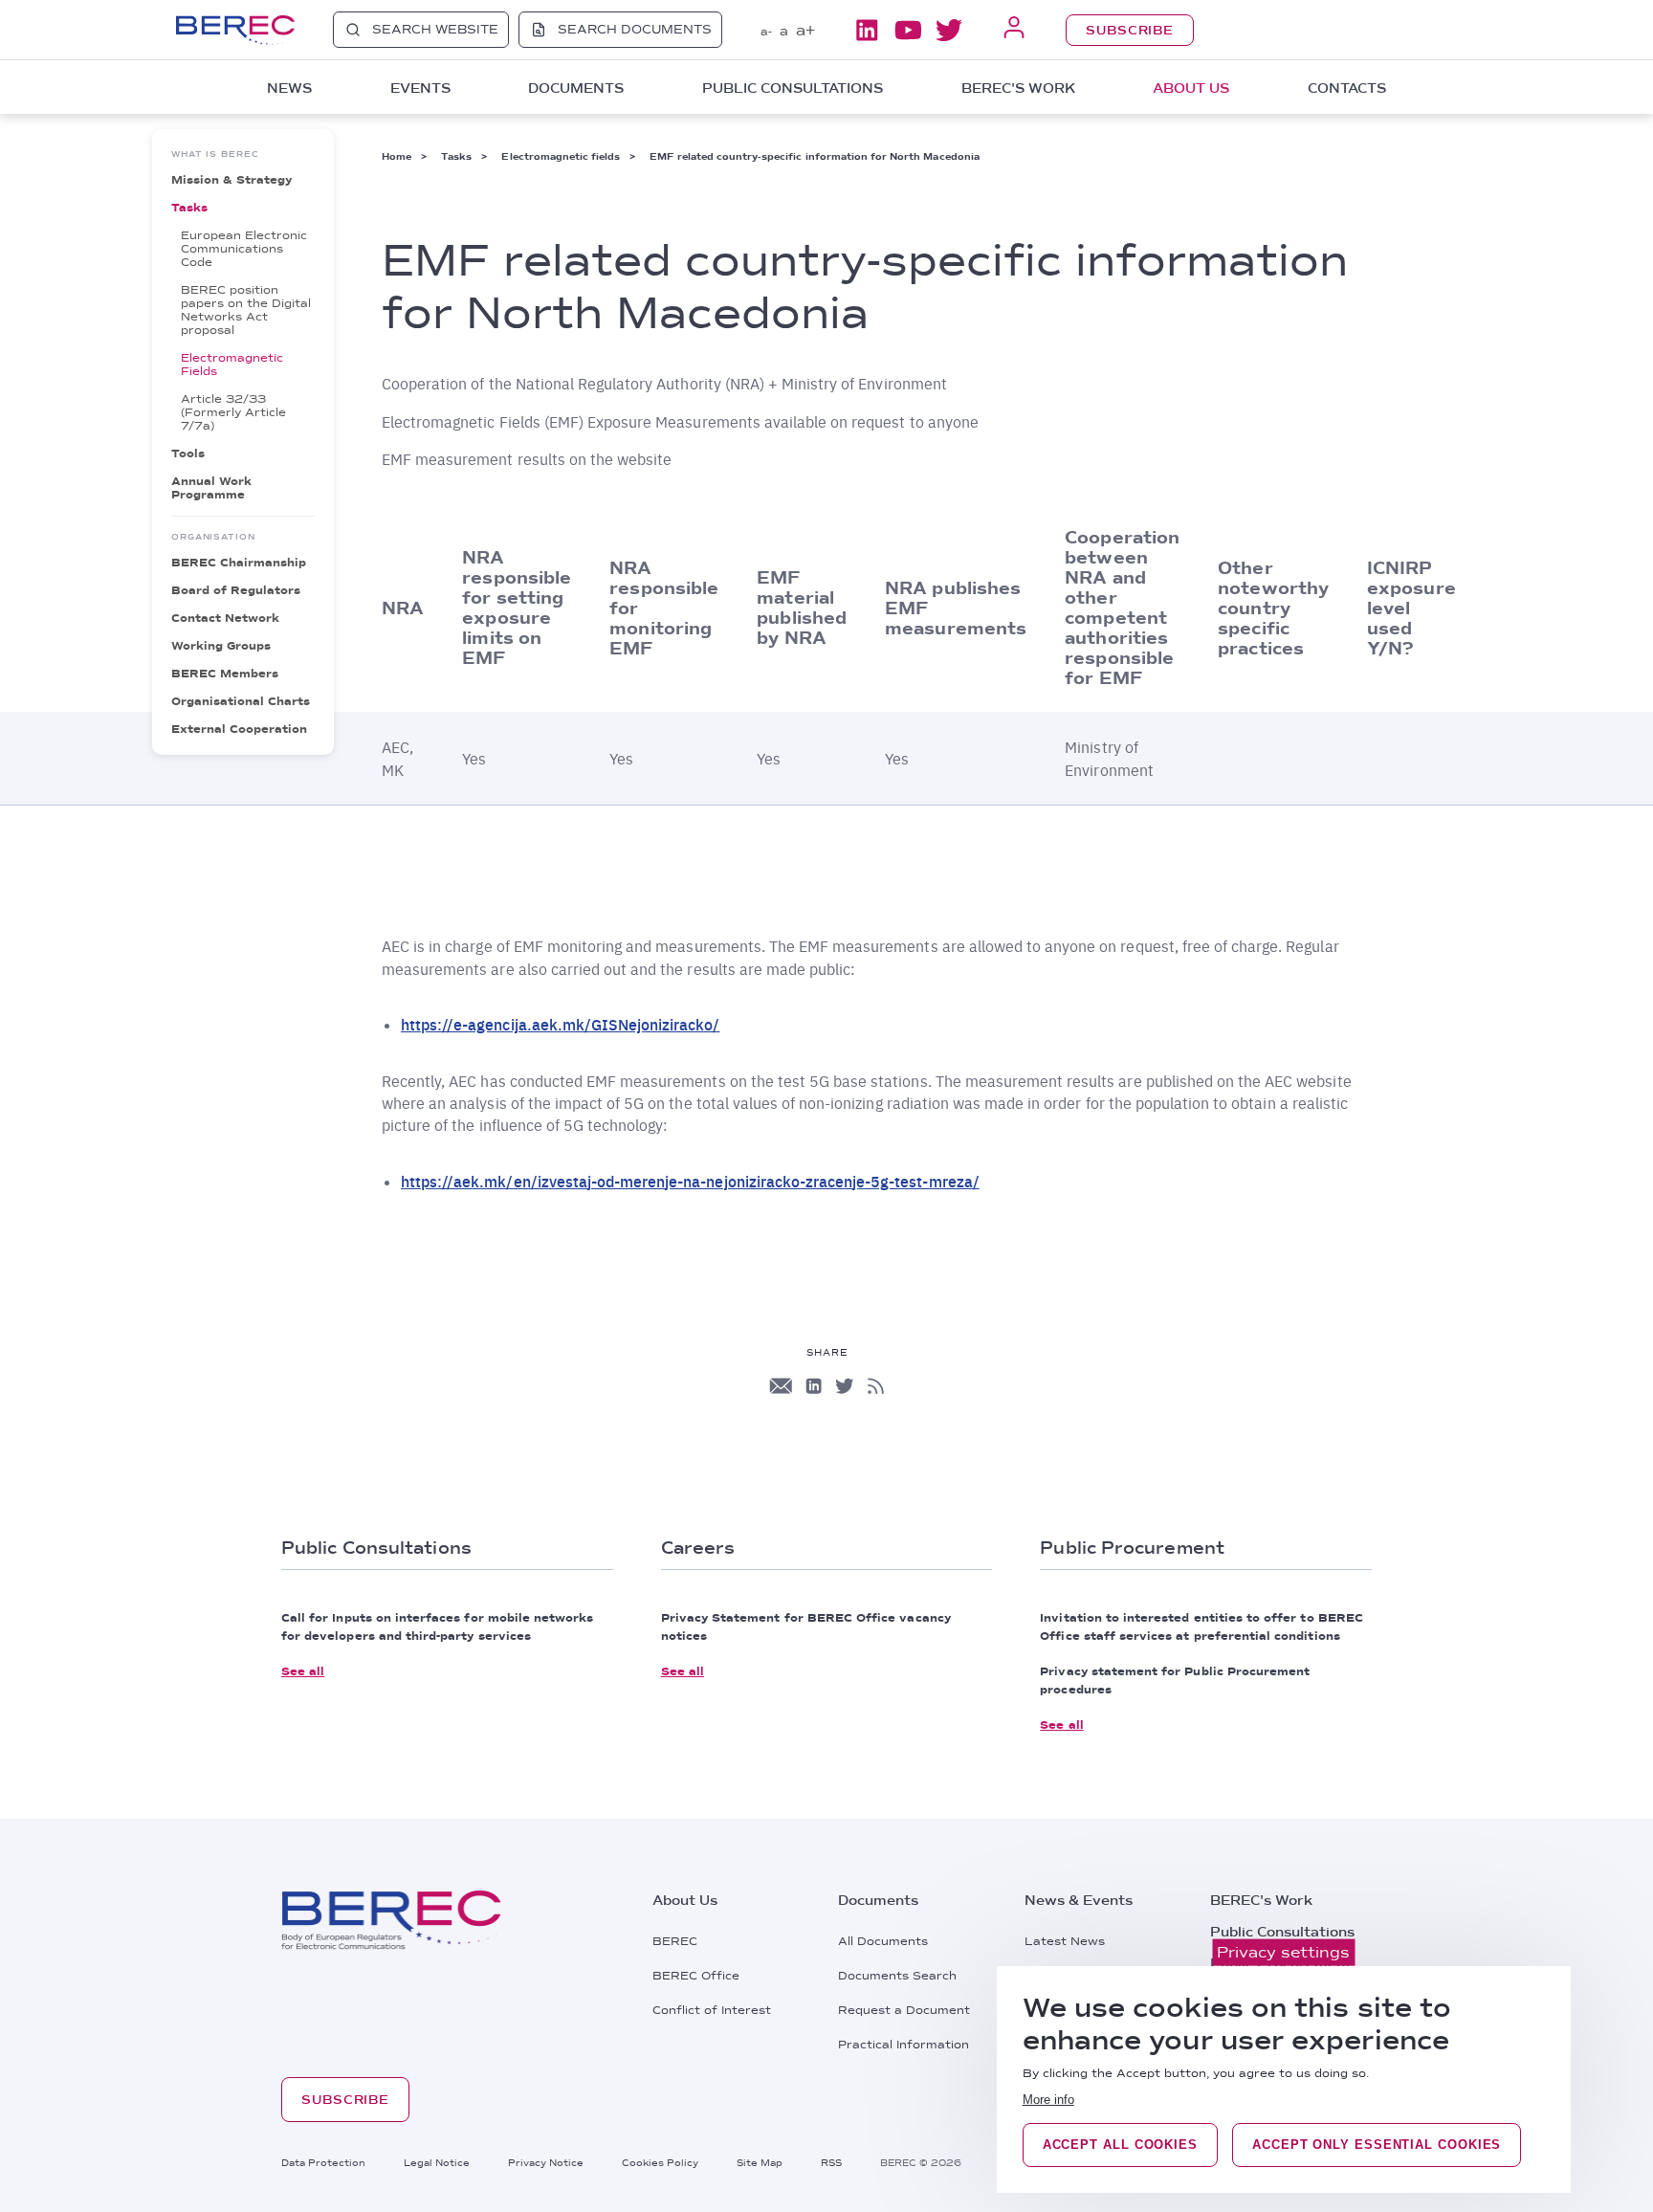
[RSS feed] (876, 1386)
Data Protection (323, 2162)
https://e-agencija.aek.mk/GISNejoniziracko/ (561, 1024)
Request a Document (904, 2010)
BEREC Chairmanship (239, 563)
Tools (188, 453)
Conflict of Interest (712, 2010)
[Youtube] (908, 30)
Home (397, 156)
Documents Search (897, 1976)
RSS (831, 2162)
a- (766, 32)
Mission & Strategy (231, 180)
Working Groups (221, 646)
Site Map (760, 2162)
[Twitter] (949, 30)
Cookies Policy (660, 2162)
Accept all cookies (1120, 2145)
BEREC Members (225, 674)
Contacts (1347, 88)
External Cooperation (239, 729)
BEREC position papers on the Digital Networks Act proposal (246, 310)
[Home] (235, 30)
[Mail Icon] (781, 1386)
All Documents (883, 1941)
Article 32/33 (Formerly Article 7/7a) (233, 412)
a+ (805, 30)
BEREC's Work (1261, 1900)
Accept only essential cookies (1377, 2145)
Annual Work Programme (211, 488)
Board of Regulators (236, 590)
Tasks (189, 208)
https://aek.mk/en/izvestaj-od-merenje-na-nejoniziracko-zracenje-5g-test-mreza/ (690, 1181)
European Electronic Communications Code (244, 249)
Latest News (1065, 1941)
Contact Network (225, 618)
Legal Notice (437, 2162)
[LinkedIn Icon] (814, 1386)
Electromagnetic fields (561, 156)
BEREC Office (696, 1976)
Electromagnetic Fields (232, 365)
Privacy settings (1283, 1952)
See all (303, 1671)
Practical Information (904, 2045)
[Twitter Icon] (845, 1386)
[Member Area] (1014, 29)
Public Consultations (1282, 1932)
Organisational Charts (241, 701)
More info (1048, 2100)
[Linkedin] (867, 30)
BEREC (675, 1941)
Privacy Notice (546, 2162)
